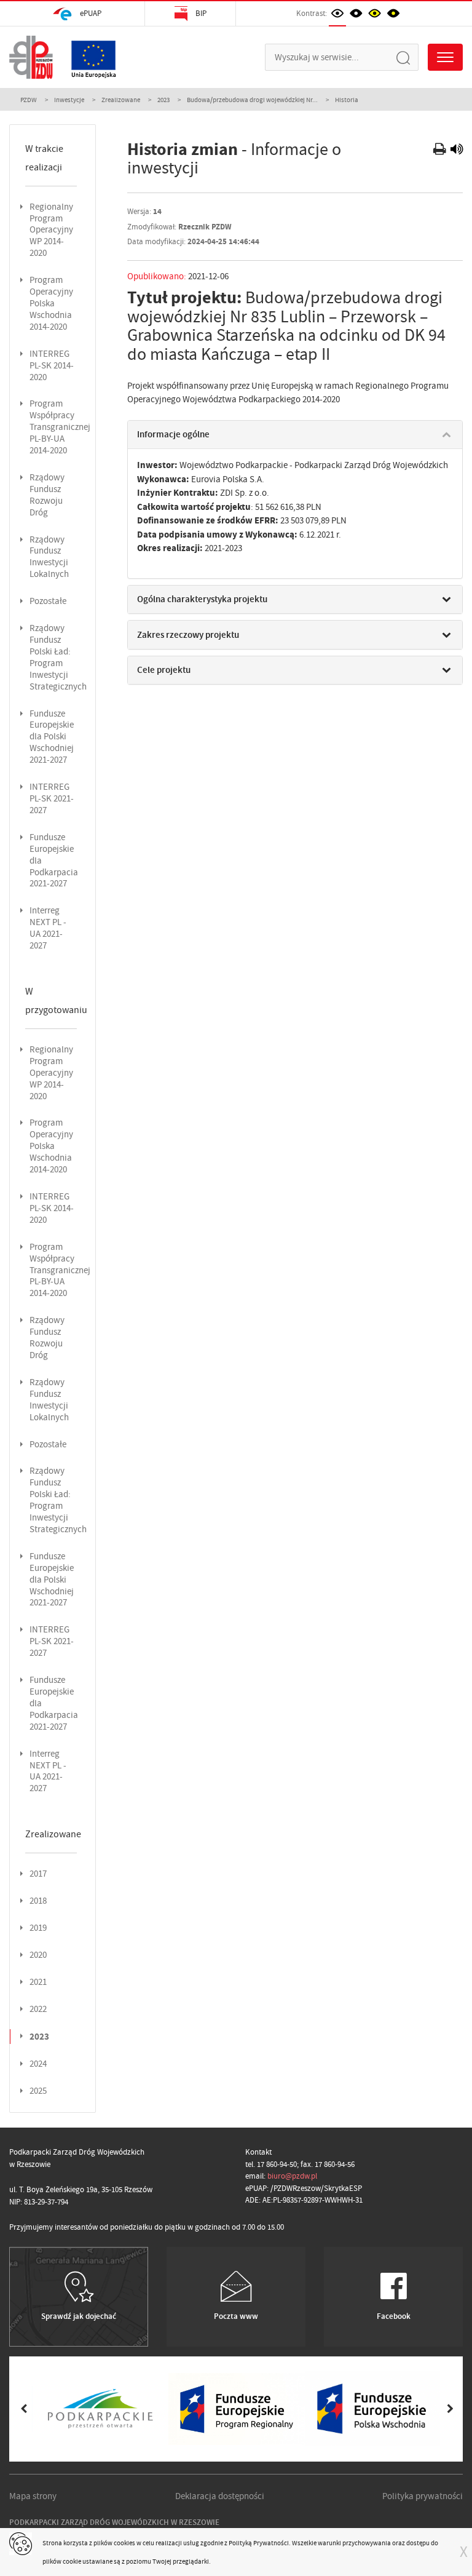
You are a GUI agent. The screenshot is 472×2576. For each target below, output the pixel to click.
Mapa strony (33, 2496)
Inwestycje (69, 100)
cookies (124, 2543)
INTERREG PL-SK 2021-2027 (52, 799)
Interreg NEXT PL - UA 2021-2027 (48, 928)
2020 (38, 1955)
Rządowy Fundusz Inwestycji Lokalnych (49, 557)
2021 (38, 1982)
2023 (163, 100)
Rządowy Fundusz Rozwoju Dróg (47, 495)
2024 (38, 2064)
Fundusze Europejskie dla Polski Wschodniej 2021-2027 (52, 737)
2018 (38, 1901)
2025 (38, 2091)
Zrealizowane (121, 100)
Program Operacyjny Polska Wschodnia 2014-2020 (51, 304)
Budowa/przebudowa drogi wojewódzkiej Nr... (252, 100)
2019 (38, 1928)
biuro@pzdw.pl (292, 2176)
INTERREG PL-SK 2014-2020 (52, 366)
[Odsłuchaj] (457, 151)
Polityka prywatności (423, 2496)
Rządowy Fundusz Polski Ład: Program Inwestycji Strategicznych (58, 658)
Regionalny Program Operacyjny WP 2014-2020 (51, 230)
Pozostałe (48, 601)
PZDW (29, 100)
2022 (38, 2009)
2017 (38, 1874)
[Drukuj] (441, 151)
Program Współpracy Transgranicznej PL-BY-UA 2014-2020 (60, 427)
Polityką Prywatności (259, 2543)
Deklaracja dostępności (220, 2496)
